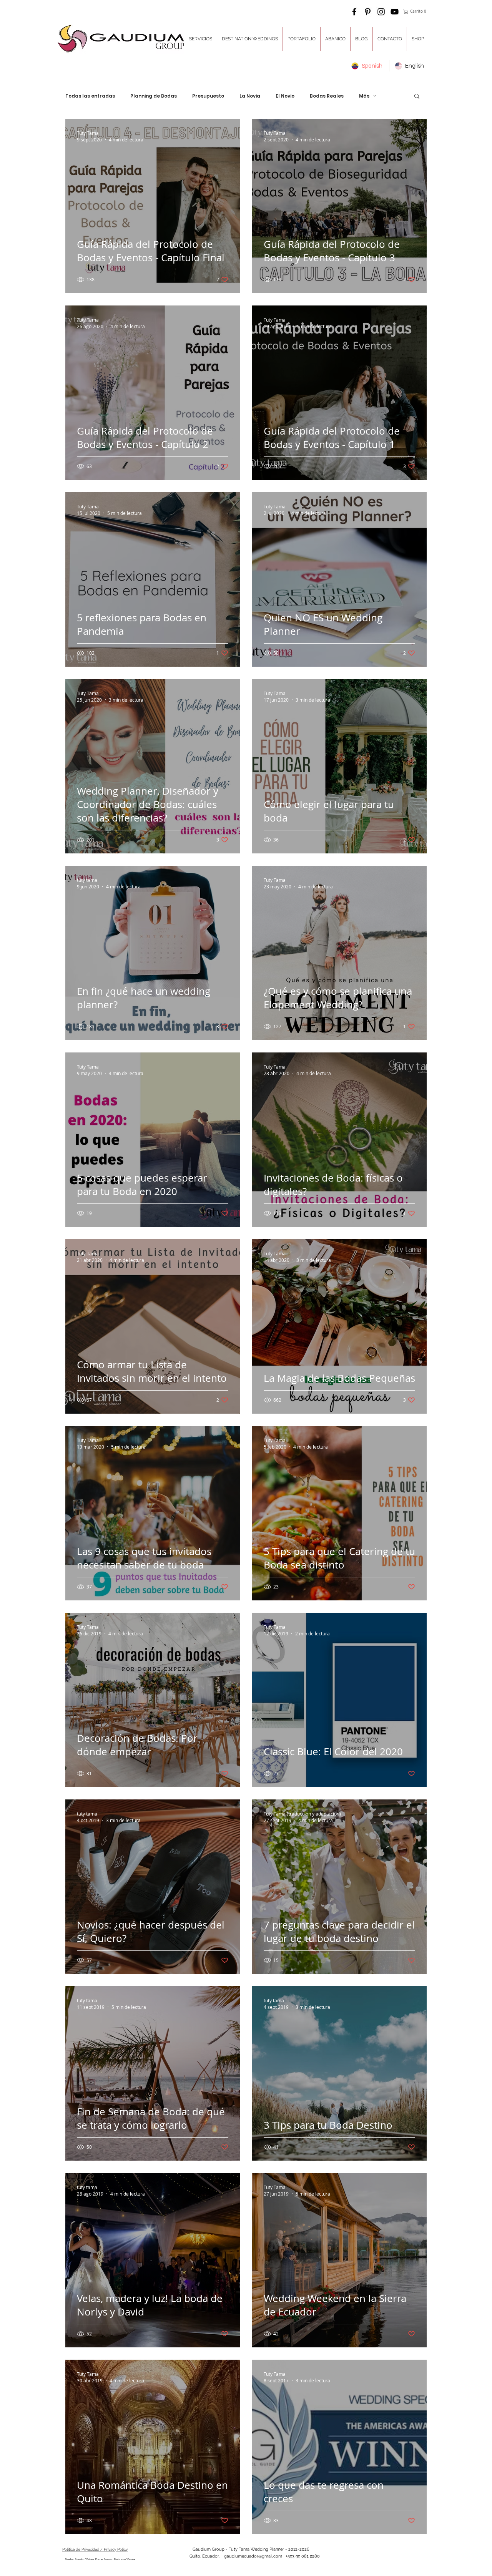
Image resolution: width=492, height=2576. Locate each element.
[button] (416, 12)
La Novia (250, 96)
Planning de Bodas (154, 96)
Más (364, 96)
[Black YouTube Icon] (395, 12)
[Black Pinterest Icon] (368, 12)
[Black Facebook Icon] (354, 12)
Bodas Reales (327, 96)
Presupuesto (208, 96)
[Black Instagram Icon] (381, 12)
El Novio (285, 96)
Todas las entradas (90, 96)
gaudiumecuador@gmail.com (253, 2556)
